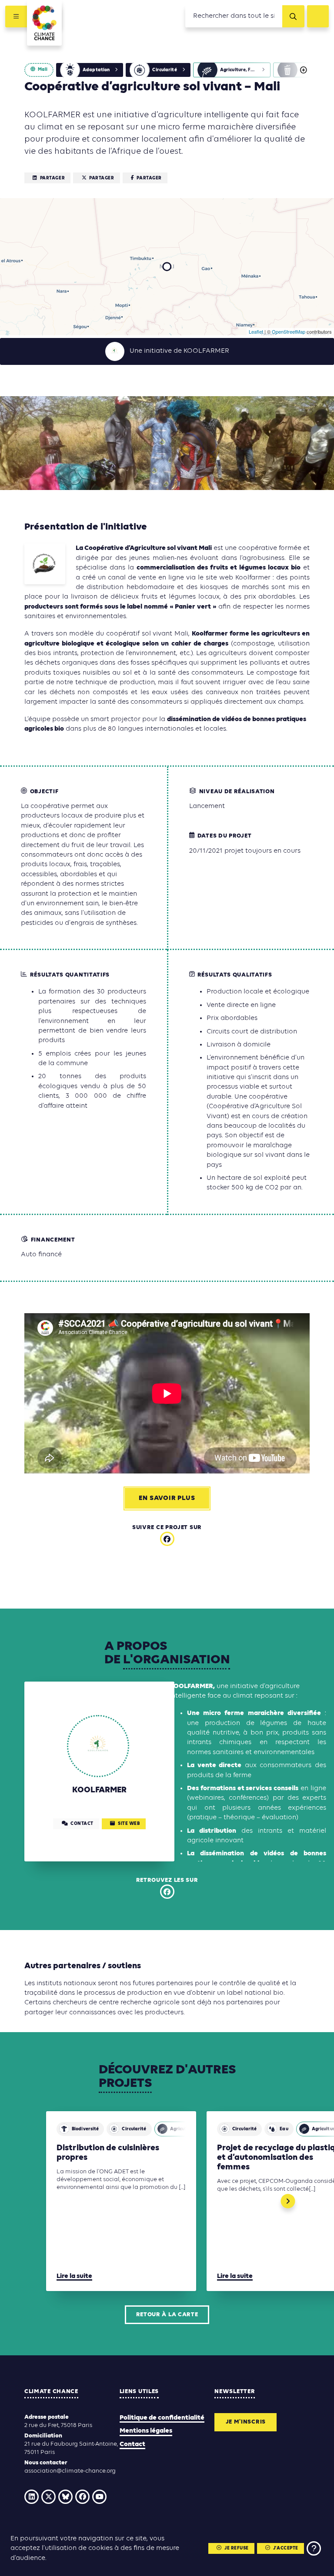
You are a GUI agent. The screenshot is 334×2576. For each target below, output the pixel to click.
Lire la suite (74, 2276)
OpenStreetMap (289, 331)
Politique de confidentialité (162, 2418)
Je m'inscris (246, 2422)
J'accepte (286, 2548)
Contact (132, 2444)
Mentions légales (146, 2431)
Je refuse (237, 2548)
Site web (129, 1824)
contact (82, 1824)
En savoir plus (167, 1498)
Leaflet (256, 331)
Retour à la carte (167, 2315)
